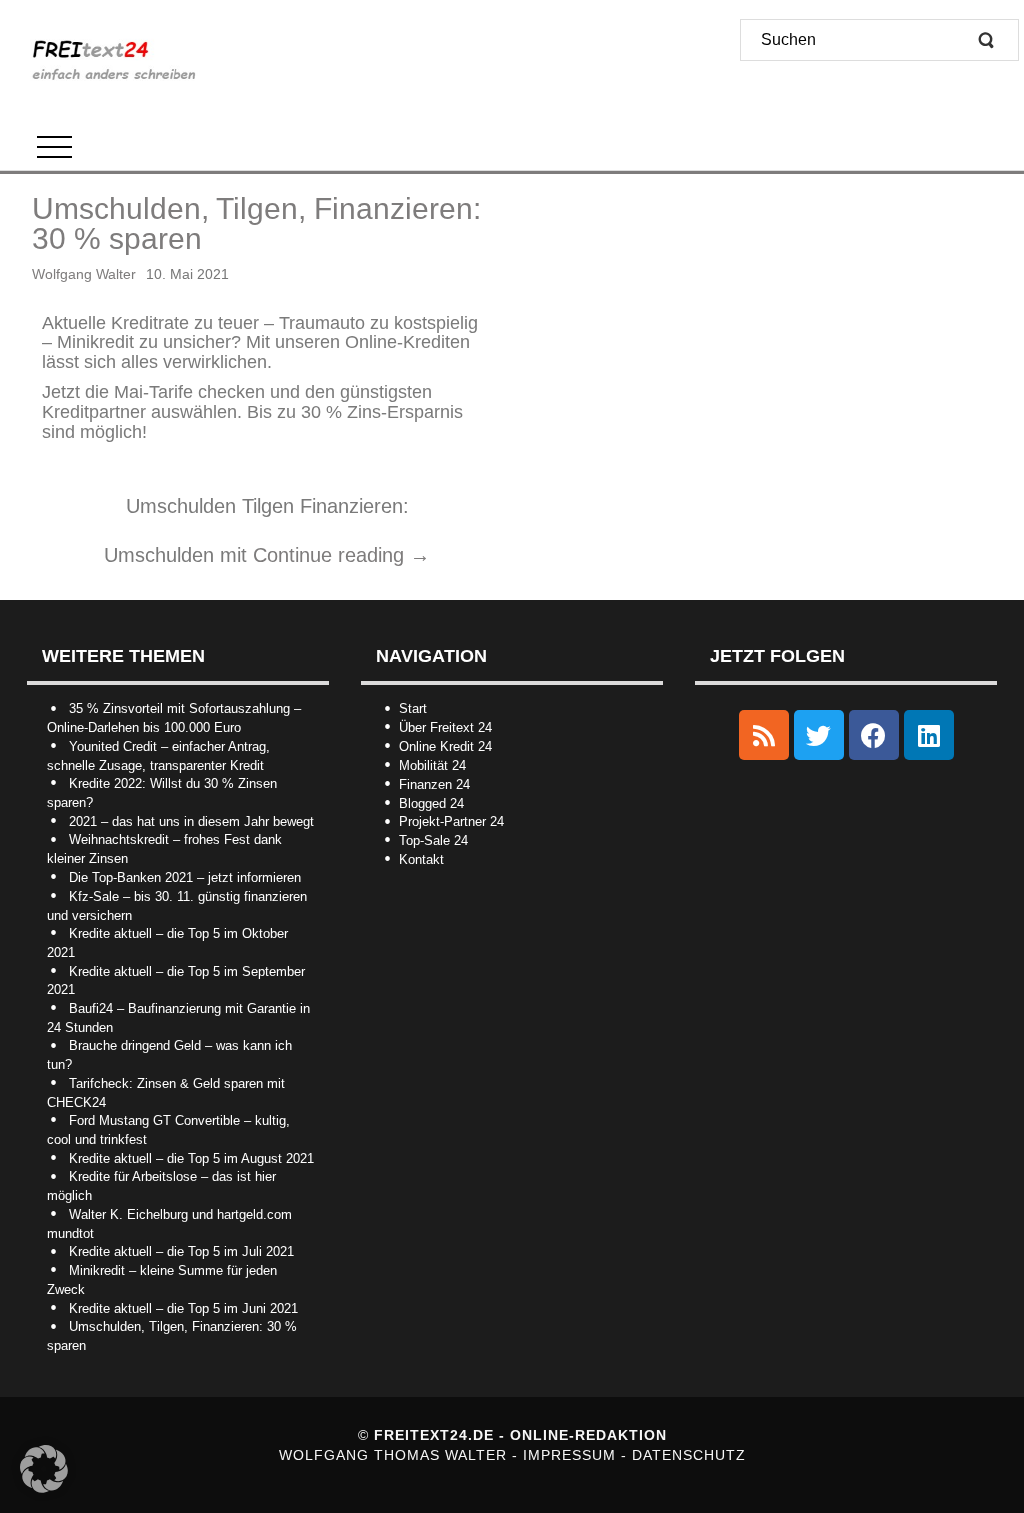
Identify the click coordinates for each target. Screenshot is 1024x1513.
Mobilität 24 (432, 765)
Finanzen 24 (434, 784)
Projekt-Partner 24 (451, 821)
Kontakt (421, 859)
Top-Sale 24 (433, 840)
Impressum (572, 1455)
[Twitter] (819, 735)
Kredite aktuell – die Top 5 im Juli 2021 (181, 1251)
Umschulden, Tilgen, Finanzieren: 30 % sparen (256, 223)
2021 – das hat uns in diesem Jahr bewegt (191, 821)
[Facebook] (874, 735)
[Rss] (764, 735)
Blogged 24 (431, 803)
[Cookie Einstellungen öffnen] (44, 1488)
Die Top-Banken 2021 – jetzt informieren (185, 877)
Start (413, 708)
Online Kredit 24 (445, 746)
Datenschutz (689, 1455)
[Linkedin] (929, 735)
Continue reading (341, 555)
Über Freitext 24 (445, 727)
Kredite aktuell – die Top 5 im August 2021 (191, 1158)
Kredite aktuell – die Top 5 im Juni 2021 (183, 1308)
